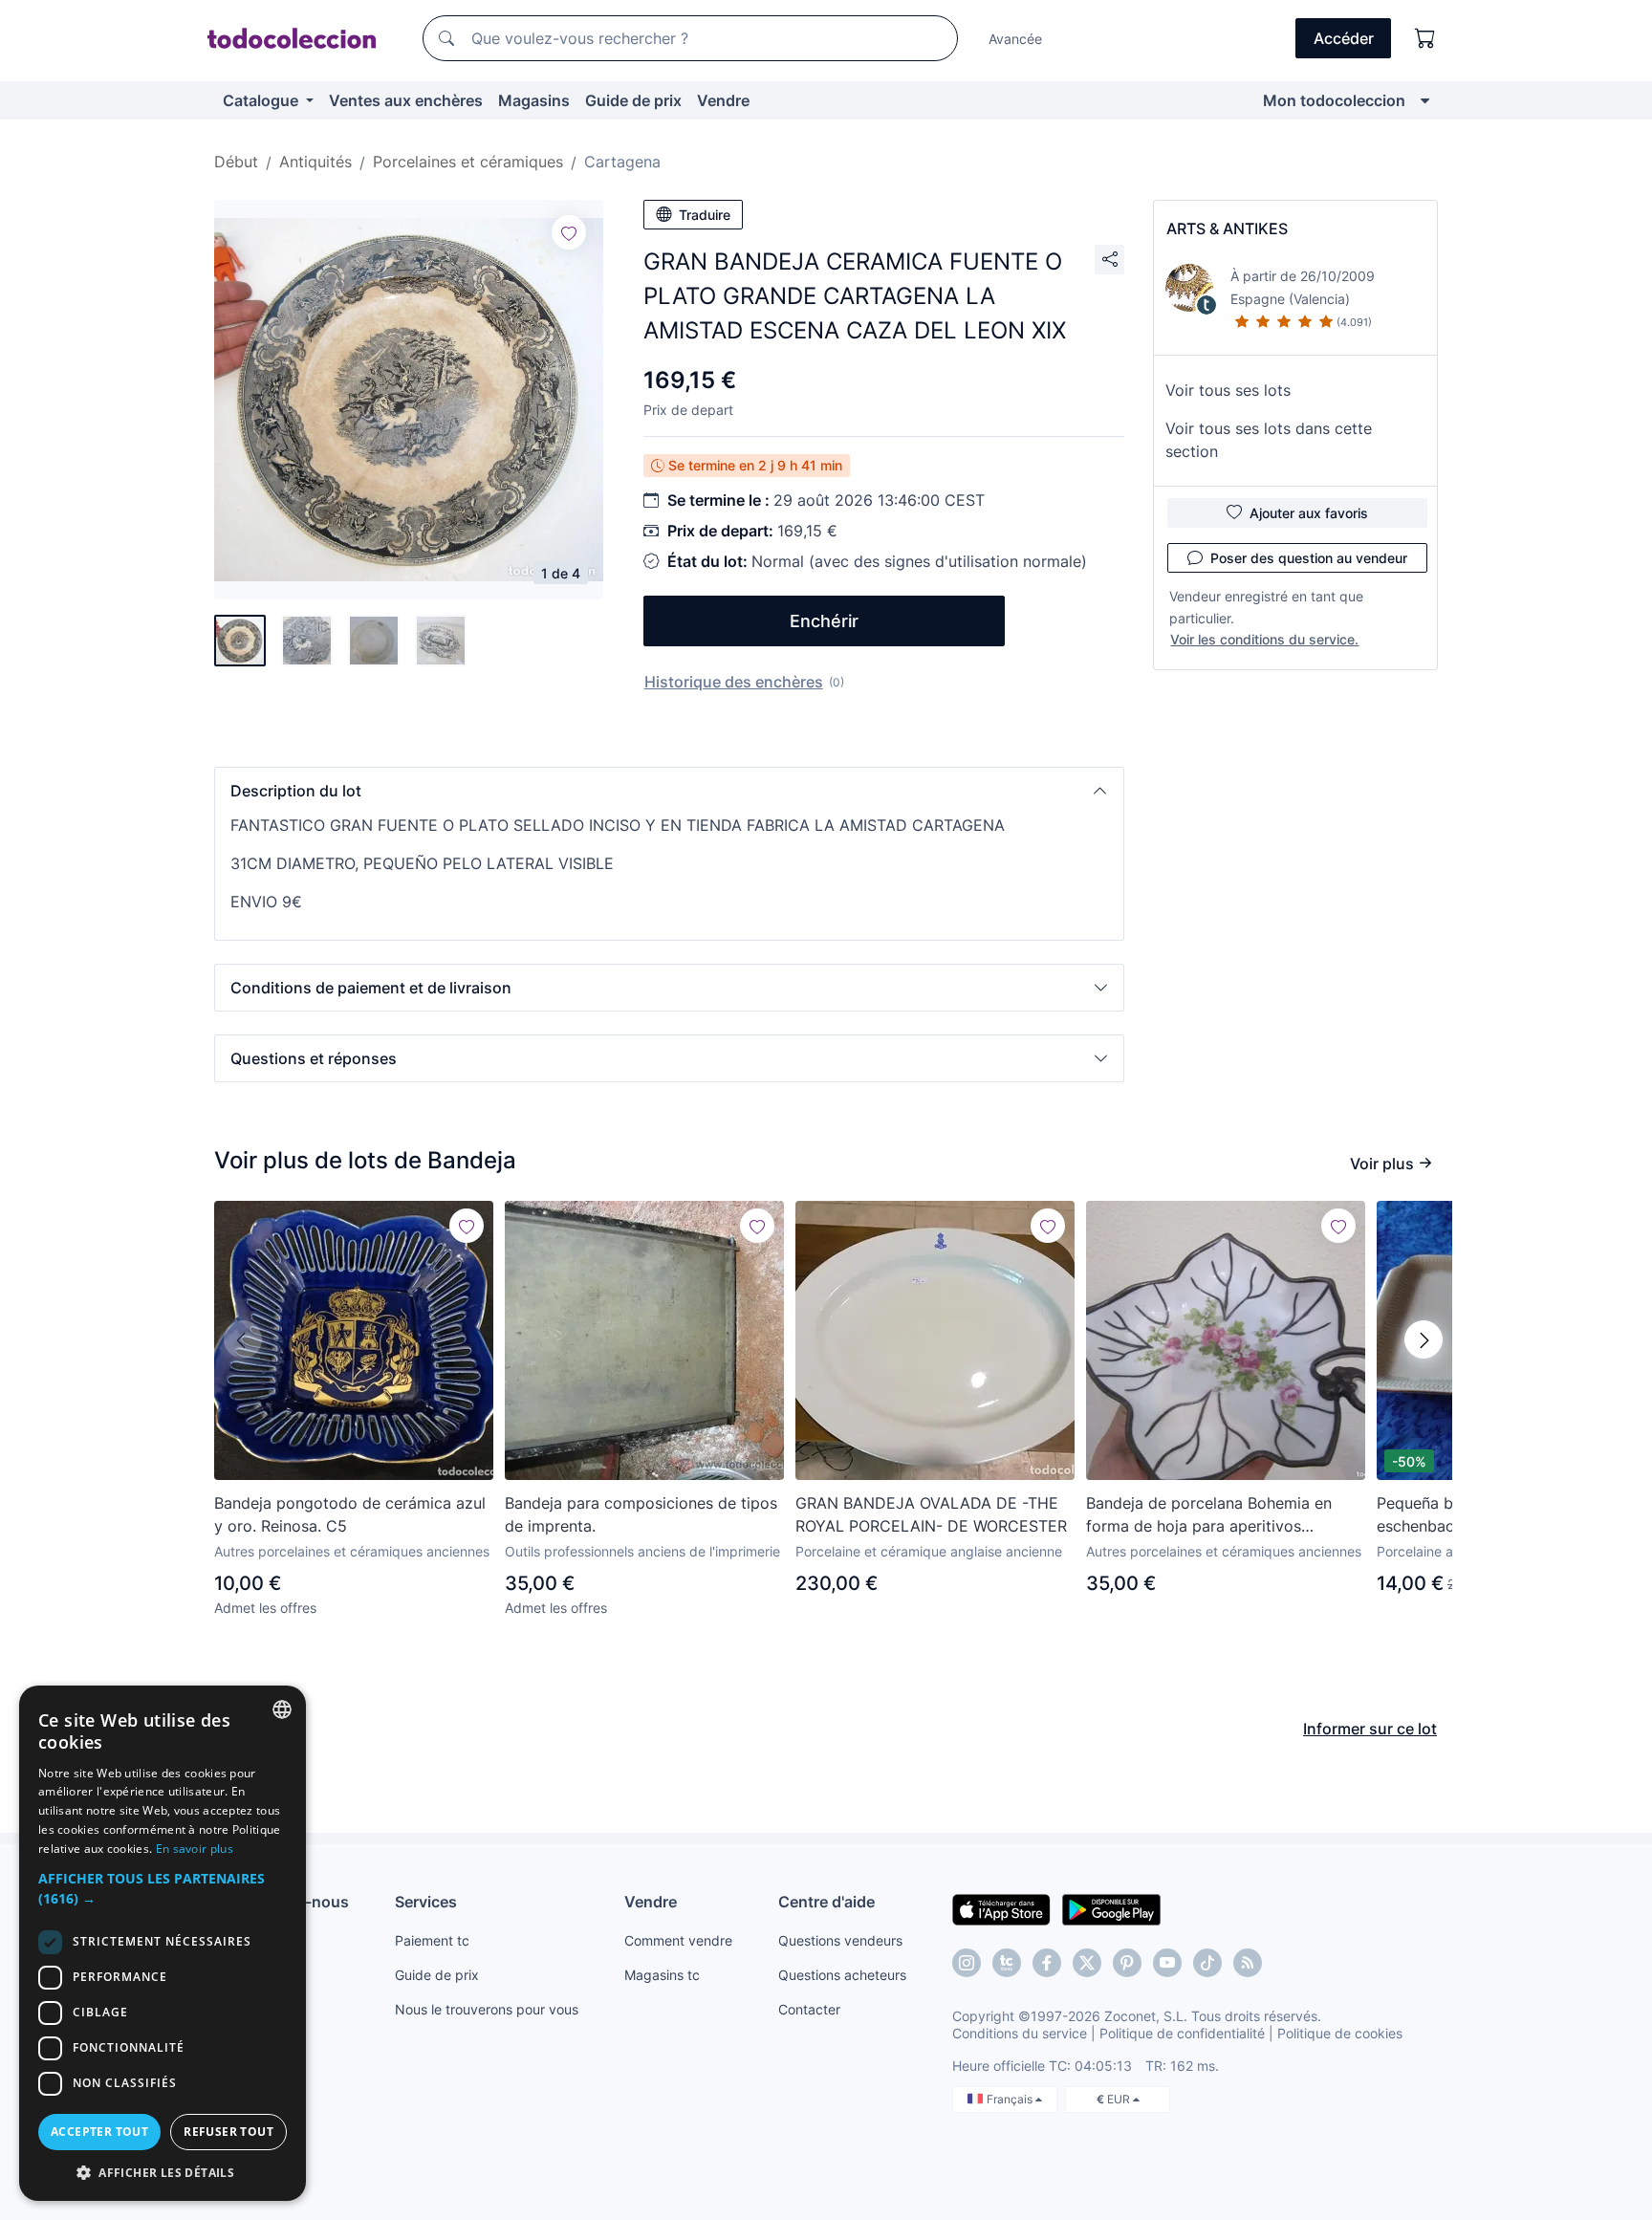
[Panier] (1425, 38)
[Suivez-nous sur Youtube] (1167, 1963)
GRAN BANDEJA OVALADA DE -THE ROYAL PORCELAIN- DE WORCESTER (931, 1514)
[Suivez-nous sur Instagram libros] (1007, 1963)
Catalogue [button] (262, 100)
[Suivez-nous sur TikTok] (1207, 1963)
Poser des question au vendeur (1309, 558)
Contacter (809, 2009)
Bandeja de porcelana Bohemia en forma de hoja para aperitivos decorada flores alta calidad (1209, 1515)
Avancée (1015, 39)
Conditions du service (1020, 2033)
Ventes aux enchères (406, 100)
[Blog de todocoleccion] (1248, 1963)
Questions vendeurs (840, 1940)
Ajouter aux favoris (1309, 513)
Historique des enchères (734, 682)
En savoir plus (195, 1849)
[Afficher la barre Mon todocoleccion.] (1425, 100)
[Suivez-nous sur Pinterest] (1127, 1963)
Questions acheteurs (842, 1975)
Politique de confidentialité (1182, 2033)
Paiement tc (432, 1940)
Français (1011, 2099)
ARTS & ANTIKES (1227, 229)
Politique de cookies (1340, 2033)
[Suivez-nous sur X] (1087, 1963)
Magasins (534, 100)
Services (426, 1902)
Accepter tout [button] (99, 2132)
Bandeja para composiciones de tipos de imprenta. (641, 1514)
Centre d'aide (826, 1902)
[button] (669, 791)
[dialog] (163, 1943)
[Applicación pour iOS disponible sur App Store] (1001, 1908)
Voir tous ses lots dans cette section (1269, 440)
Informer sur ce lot (1370, 1729)
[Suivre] (569, 232)
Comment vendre (678, 1940)
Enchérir (824, 621)
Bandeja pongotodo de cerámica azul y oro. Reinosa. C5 (350, 1514)
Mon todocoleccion (1334, 100)
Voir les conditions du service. (1264, 639)
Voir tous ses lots (1228, 390)
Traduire (705, 215)
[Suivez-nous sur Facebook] (1047, 1963)
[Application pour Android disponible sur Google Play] (1111, 1908)
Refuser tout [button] (228, 2132)
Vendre (723, 100)
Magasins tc (662, 1975)
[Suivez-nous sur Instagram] (967, 1963)
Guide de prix (633, 100)
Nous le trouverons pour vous (487, 2009)
